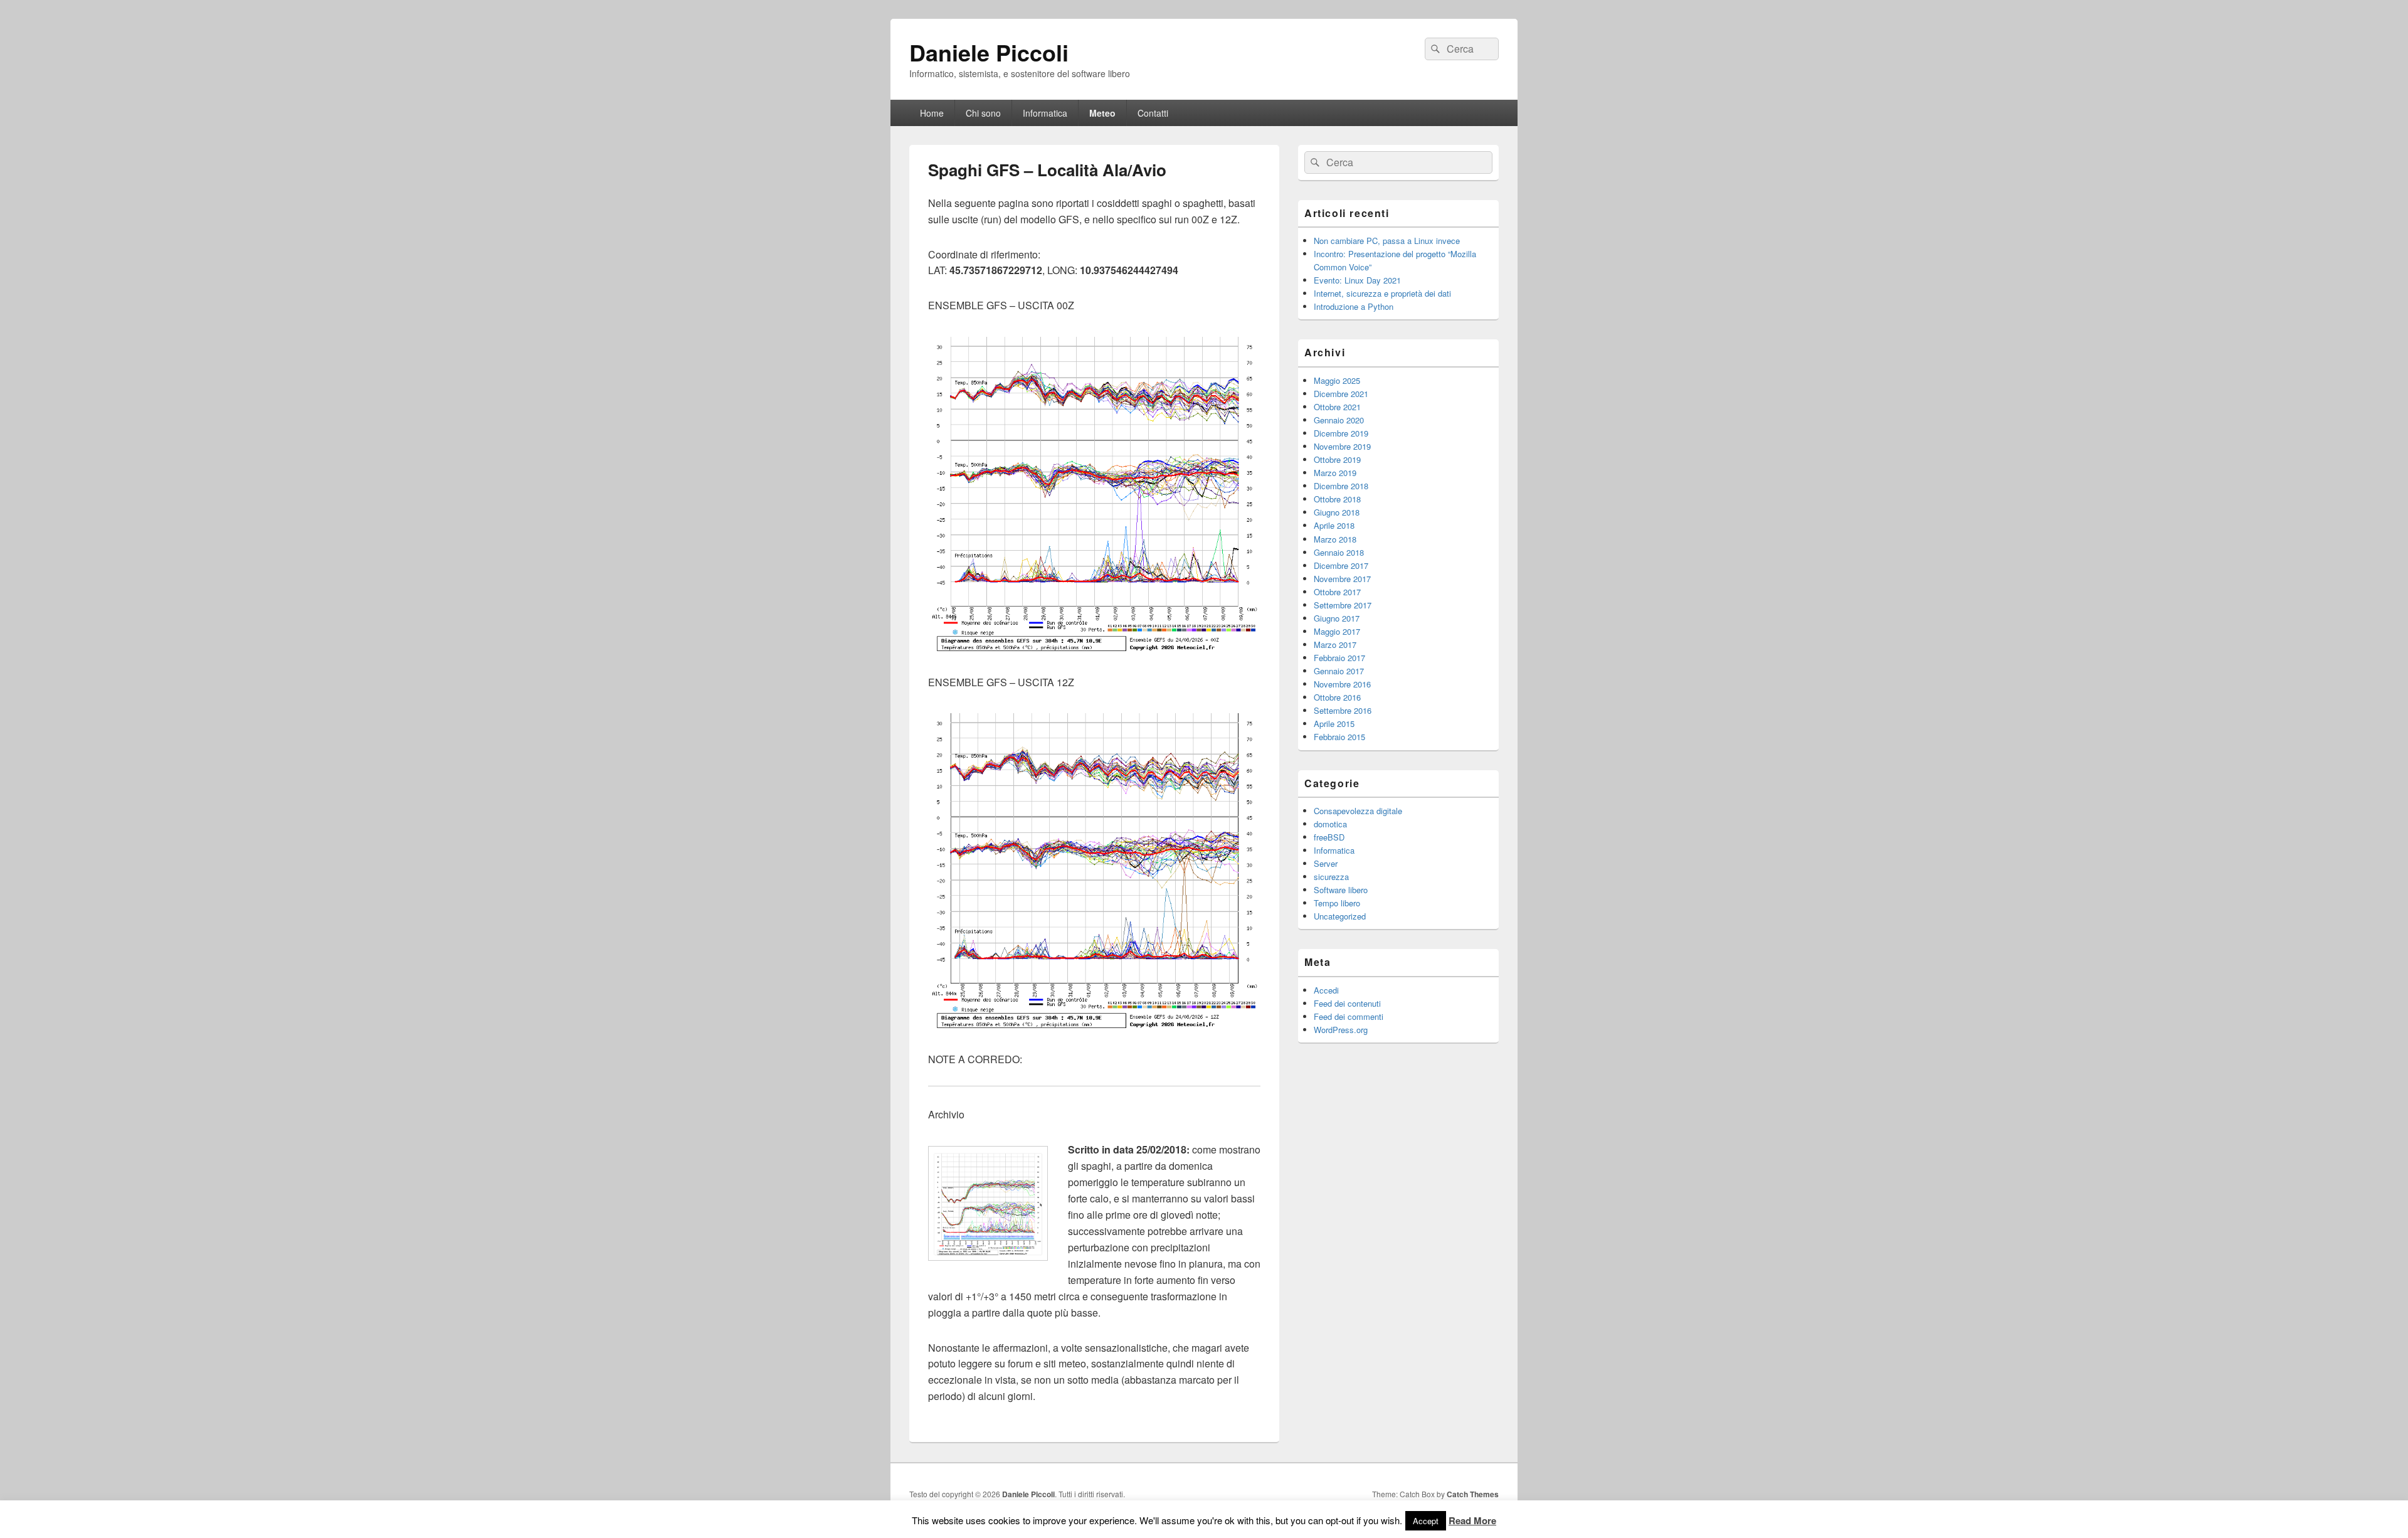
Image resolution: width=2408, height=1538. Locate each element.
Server (1326, 863)
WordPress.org (1341, 1030)
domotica (1330, 824)
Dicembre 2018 (1341, 486)
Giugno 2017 (1337, 618)
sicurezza (1331, 877)
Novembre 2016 (1342, 684)
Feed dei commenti (1349, 1016)
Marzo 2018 (1335, 539)
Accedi (1326, 990)
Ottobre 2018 (1337, 499)
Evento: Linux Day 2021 (1357, 280)
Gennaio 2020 (1339, 420)
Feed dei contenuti (1347, 1003)
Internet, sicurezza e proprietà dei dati (1382, 293)
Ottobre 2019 (1337, 459)
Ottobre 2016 (1337, 697)
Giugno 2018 (1337, 512)
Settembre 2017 (1343, 605)
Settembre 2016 (1343, 710)
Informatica (1045, 113)
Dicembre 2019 (1341, 433)
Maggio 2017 (1337, 631)
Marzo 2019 (1335, 473)
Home (932, 113)
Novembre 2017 (1342, 579)
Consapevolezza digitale (1358, 811)
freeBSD (1329, 837)
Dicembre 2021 (1341, 394)
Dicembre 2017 (1341, 565)
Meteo (1102, 113)
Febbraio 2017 (1339, 658)
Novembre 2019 (1342, 446)
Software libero (1341, 890)
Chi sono (983, 113)
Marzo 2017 (1335, 644)
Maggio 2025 (1337, 380)
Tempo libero (1337, 903)
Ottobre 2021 (1337, 407)
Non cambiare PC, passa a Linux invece (1387, 241)
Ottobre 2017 (1337, 592)
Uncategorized (1340, 916)
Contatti (1153, 113)
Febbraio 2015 (1339, 737)
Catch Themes (1473, 1494)
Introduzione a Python (1354, 306)
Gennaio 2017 (1339, 671)
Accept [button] (1426, 1521)
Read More (1472, 1520)
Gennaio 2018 (1339, 552)
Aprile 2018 (1334, 525)
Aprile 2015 (1334, 724)
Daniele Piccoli (989, 52)
